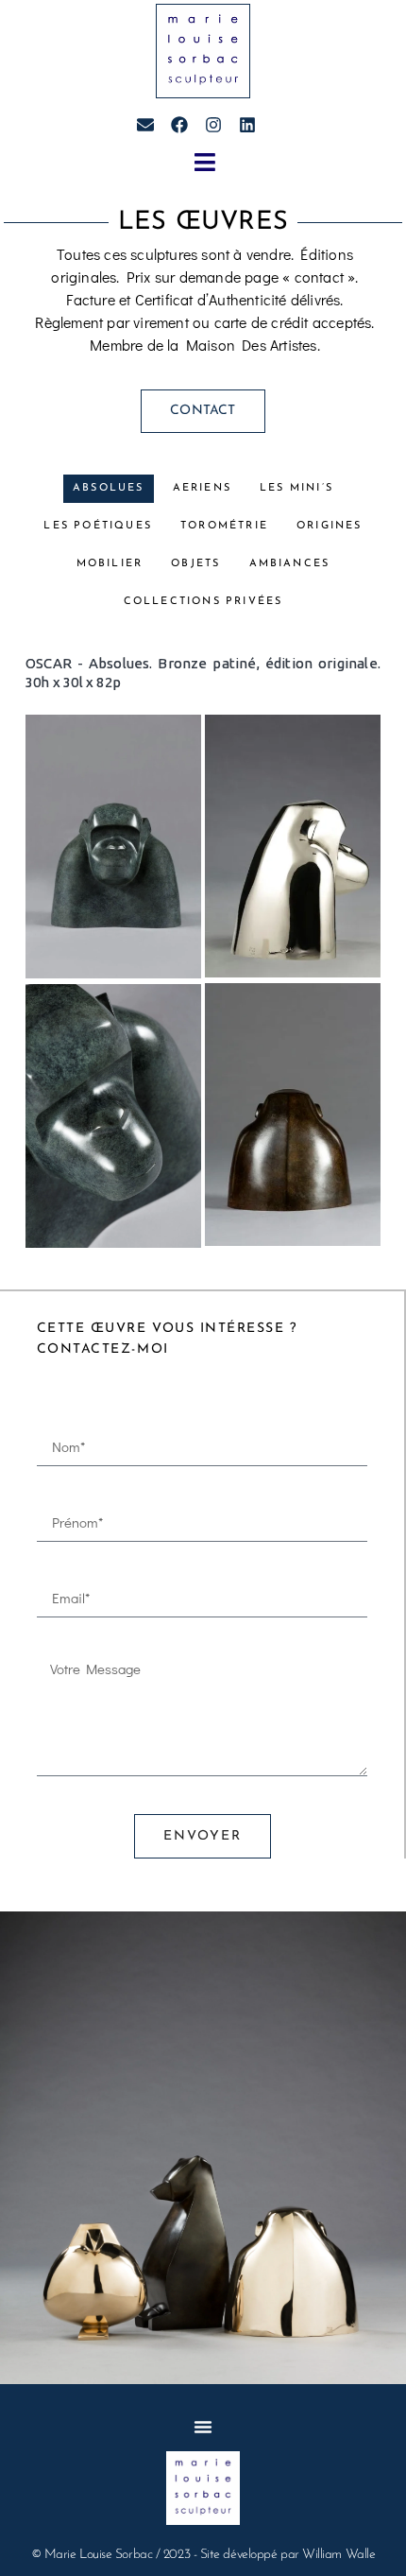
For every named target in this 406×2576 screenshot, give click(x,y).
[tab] (109, 489)
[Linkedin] (247, 125)
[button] (205, 162)
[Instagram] (213, 125)
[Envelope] (145, 125)
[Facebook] (179, 125)
